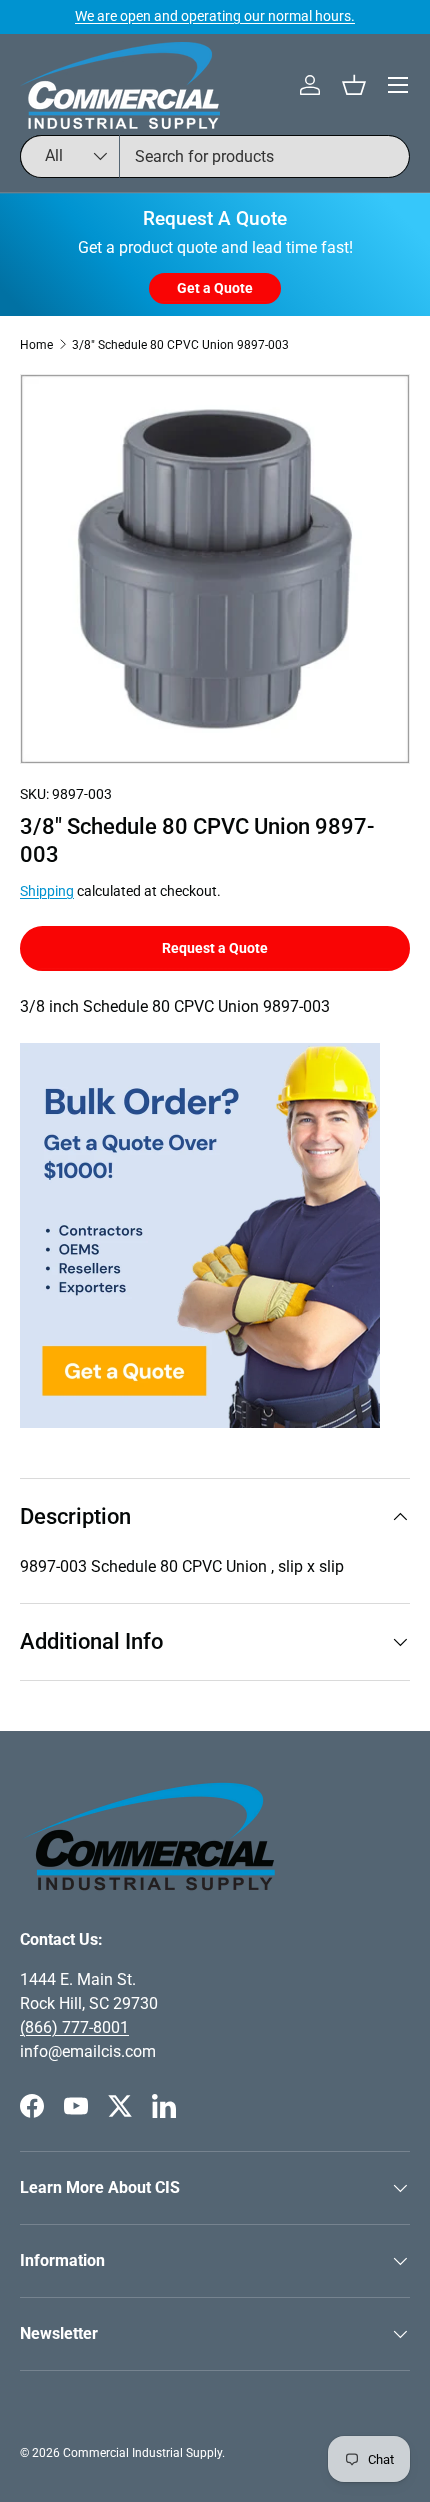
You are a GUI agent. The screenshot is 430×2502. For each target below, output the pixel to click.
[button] (354, 85)
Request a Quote (215, 948)
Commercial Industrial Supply (142, 2453)
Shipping (47, 891)
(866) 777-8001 (74, 2027)
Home (36, 345)
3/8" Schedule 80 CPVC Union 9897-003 (180, 345)
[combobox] (215, 156)
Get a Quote (215, 288)
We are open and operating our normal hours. (215, 16)
